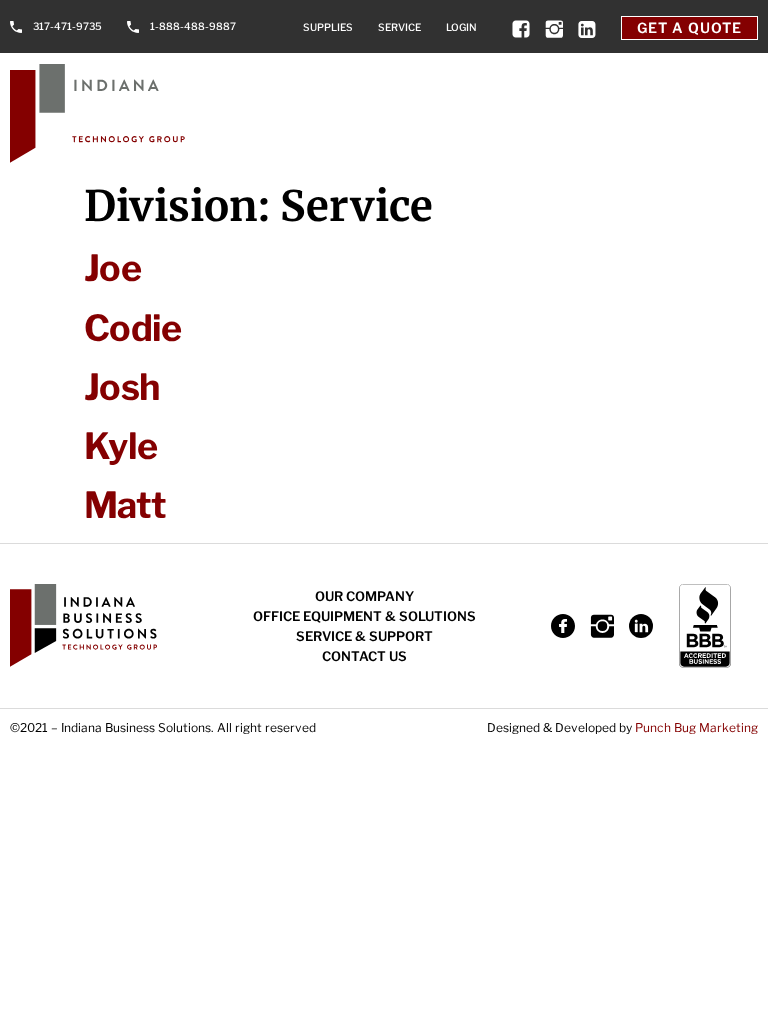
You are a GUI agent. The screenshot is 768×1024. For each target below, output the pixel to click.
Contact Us (364, 656)
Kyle (120, 446)
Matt (125, 505)
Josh (121, 387)
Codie (132, 328)
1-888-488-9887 (193, 26)
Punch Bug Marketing (696, 727)
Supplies (328, 27)
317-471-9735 (67, 26)
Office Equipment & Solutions (364, 616)
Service (399, 27)
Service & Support (364, 636)
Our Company (364, 596)
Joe (112, 268)
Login (461, 27)
